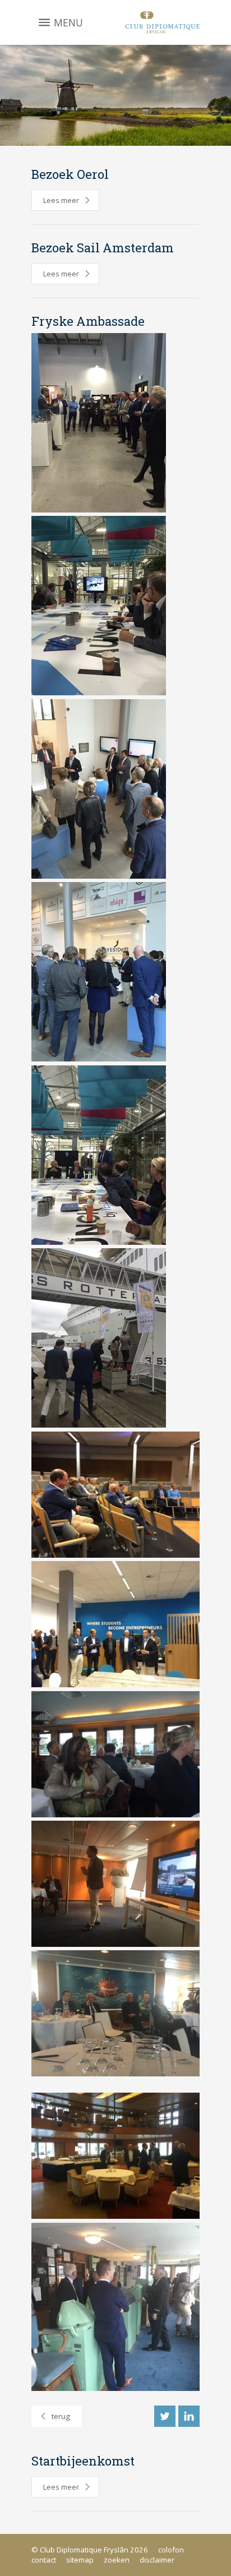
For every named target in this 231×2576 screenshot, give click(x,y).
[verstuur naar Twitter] (165, 2416)
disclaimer (157, 2560)
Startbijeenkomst (83, 2461)
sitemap (80, 2560)
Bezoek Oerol (70, 174)
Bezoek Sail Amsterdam (103, 248)
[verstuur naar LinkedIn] (189, 2416)
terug (61, 2416)
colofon (171, 2550)
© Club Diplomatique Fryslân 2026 (90, 2550)
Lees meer (61, 200)
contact (44, 2560)
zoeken (117, 2560)
